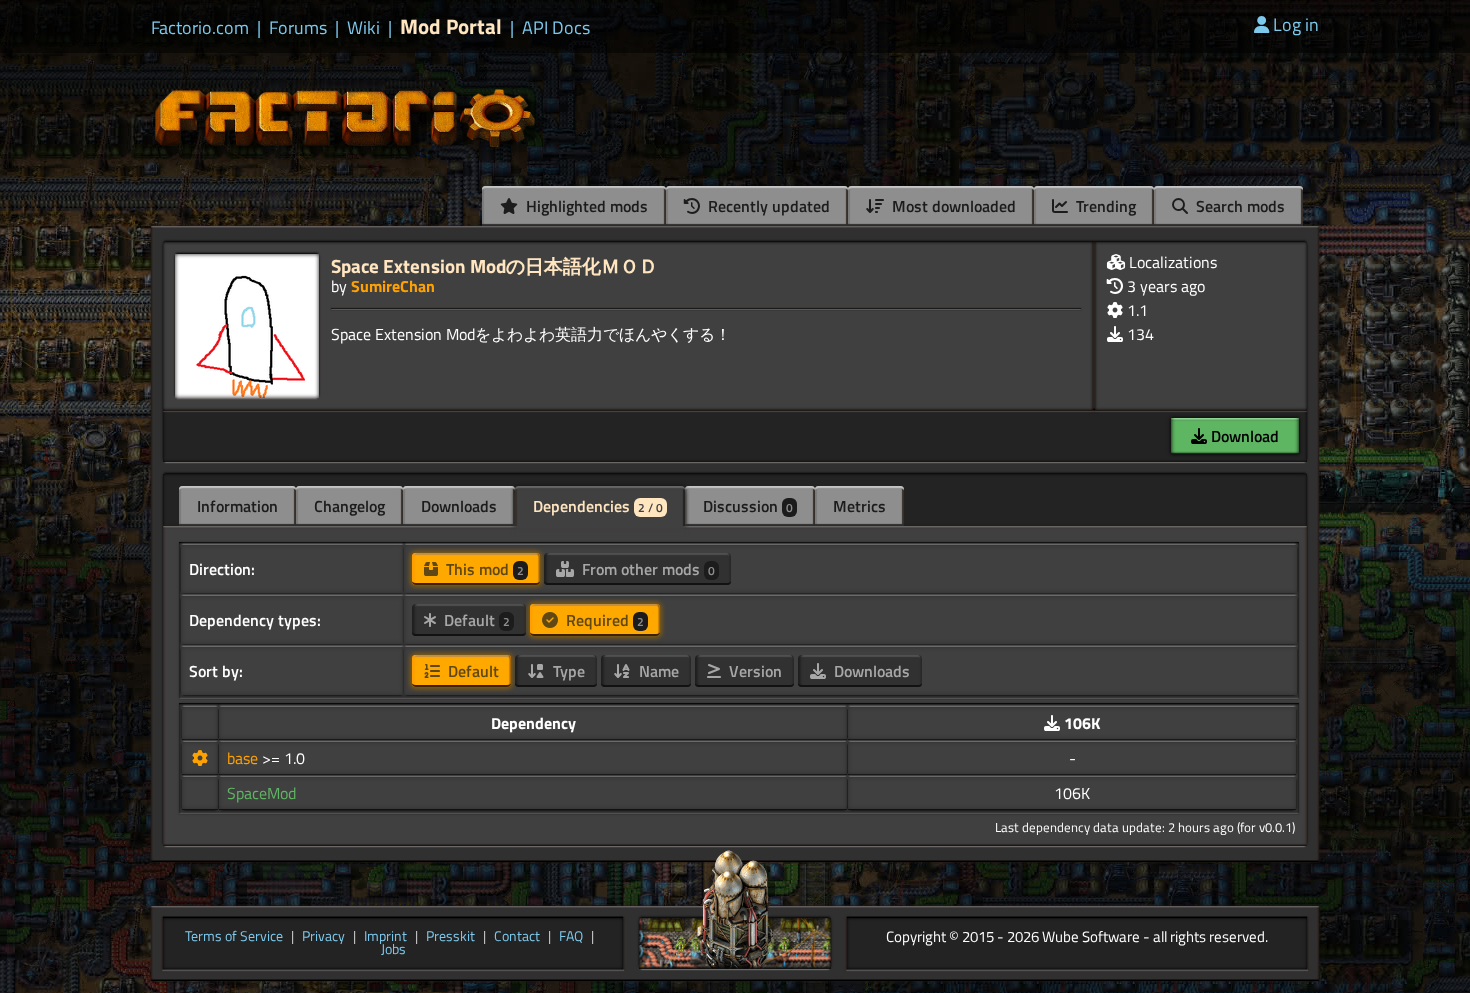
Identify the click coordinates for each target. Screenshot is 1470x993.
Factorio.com (200, 28)
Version (753, 671)
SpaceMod (261, 793)
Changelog (349, 506)
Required (603, 620)
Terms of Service (234, 937)
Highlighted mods (585, 206)
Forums (298, 28)
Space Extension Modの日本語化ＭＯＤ (494, 265)
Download (1243, 436)
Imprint (385, 937)
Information (237, 506)
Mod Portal (451, 26)
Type (567, 671)
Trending (1104, 206)
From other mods (646, 569)
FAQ (571, 937)
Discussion (748, 506)
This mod (483, 569)
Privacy (323, 937)
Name (657, 671)
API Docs (556, 28)
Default (475, 620)
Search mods (1238, 206)
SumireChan (393, 286)
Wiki (363, 28)
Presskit (450, 937)
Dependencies (598, 506)
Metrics (859, 506)
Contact (517, 937)
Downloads (459, 506)
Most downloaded (952, 206)
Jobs (393, 950)
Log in (1296, 24)
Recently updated (767, 206)
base (244, 758)
